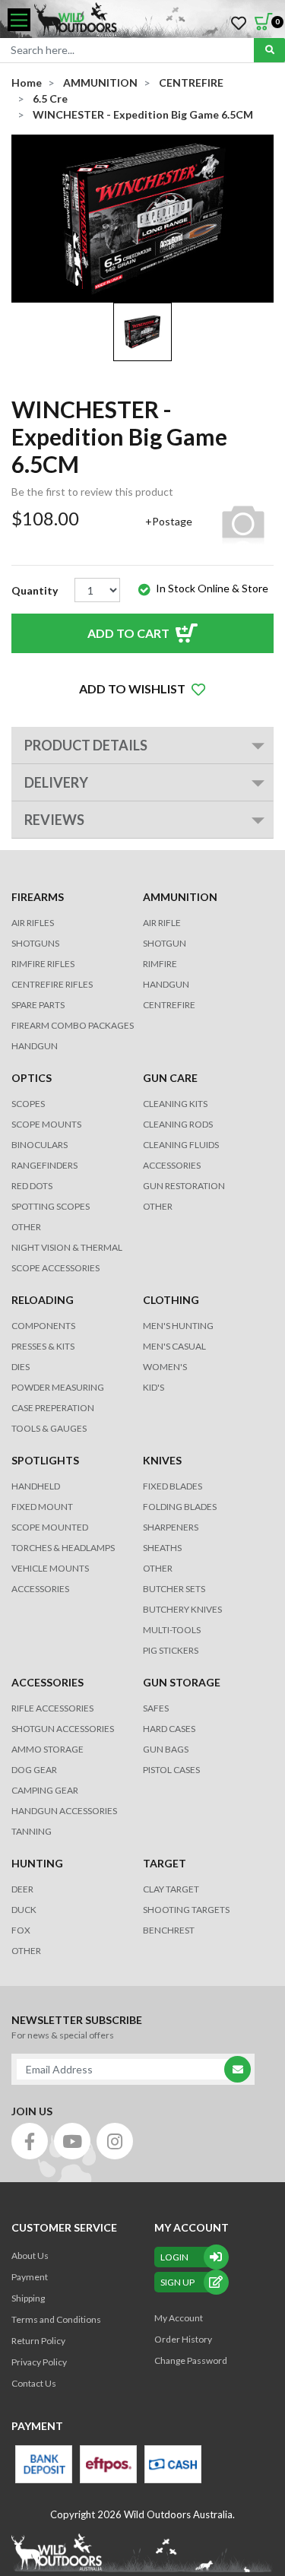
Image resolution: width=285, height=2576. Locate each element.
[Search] (269, 50)
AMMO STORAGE (47, 1749)
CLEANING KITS (175, 1104)
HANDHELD (36, 1486)
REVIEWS (54, 820)
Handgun (35, 1046)
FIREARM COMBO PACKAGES (73, 1025)
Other (158, 1568)
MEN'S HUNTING (178, 1326)
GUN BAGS (166, 1749)
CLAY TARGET (171, 1889)
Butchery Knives (182, 1609)
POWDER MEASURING (58, 1387)
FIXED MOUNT (42, 1507)
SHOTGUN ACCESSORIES (63, 1729)
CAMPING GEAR (45, 1790)
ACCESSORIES (172, 1165)
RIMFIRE (160, 964)
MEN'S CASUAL (174, 1346)
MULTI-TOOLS (172, 1630)
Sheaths (162, 1548)
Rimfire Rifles (43, 964)
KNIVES (162, 1460)
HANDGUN (166, 984)
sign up (177, 2282)
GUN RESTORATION (184, 1186)
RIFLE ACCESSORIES (52, 1708)
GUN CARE (170, 1078)
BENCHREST (169, 1930)
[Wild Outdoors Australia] (154, 20)
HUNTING (37, 1863)
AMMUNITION (180, 897)
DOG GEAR (34, 1770)
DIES (21, 1367)
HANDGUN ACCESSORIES (64, 1811)
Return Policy (38, 2341)
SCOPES (28, 1104)
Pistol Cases (171, 1770)
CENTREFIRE (169, 1005)
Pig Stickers (171, 1650)
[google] (72, 2141)
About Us (30, 2256)
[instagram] (115, 2141)
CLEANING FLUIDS (181, 1145)
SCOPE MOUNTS (46, 1124)
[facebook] (30, 2141)
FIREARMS (38, 897)
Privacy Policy (39, 2362)
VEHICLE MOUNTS (50, 1568)
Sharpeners (171, 1527)
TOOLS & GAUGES (49, 1428)
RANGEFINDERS (44, 1165)
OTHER (26, 1227)
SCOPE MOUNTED (50, 1527)
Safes (156, 1708)
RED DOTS (32, 1186)
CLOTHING (171, 1300)
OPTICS (32, 1078)
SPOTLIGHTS (45, 1460)
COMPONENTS (43, 1326)
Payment (30, 2277)
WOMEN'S (165, 1367)
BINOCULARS (40, 1145)
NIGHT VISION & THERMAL (67, 1247)
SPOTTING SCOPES (51, 1206)
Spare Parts (38, 1005)
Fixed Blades (173, 1486)
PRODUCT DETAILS (86, 745)
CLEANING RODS (178, 1124)
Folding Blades (180, 1507)
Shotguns (35, 943)
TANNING (32, 1831)
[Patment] (44, 2464)
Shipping (28, 2298)
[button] (142, 689)
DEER (22, 1889)
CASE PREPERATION (53, 1408)
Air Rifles (33, 923)
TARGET (165, 1863)
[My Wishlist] (239, 24)
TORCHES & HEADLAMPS (63, 1548)
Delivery (56, 782)
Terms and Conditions (56, 2319)
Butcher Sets (174, 1589)
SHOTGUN (165, 943)
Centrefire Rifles (52, 984)
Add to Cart (128, 633)
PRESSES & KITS (43, 1346)
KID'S (154, 1387)
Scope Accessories (55, 1268)
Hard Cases (169, 1729)
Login (174, 2257)
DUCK (24, 1910)
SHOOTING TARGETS (186, 1910)
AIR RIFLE (162, 923)
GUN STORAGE (182, 1682)
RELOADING (43, 1300)
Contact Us (34, 2383)
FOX (21, 1930)
